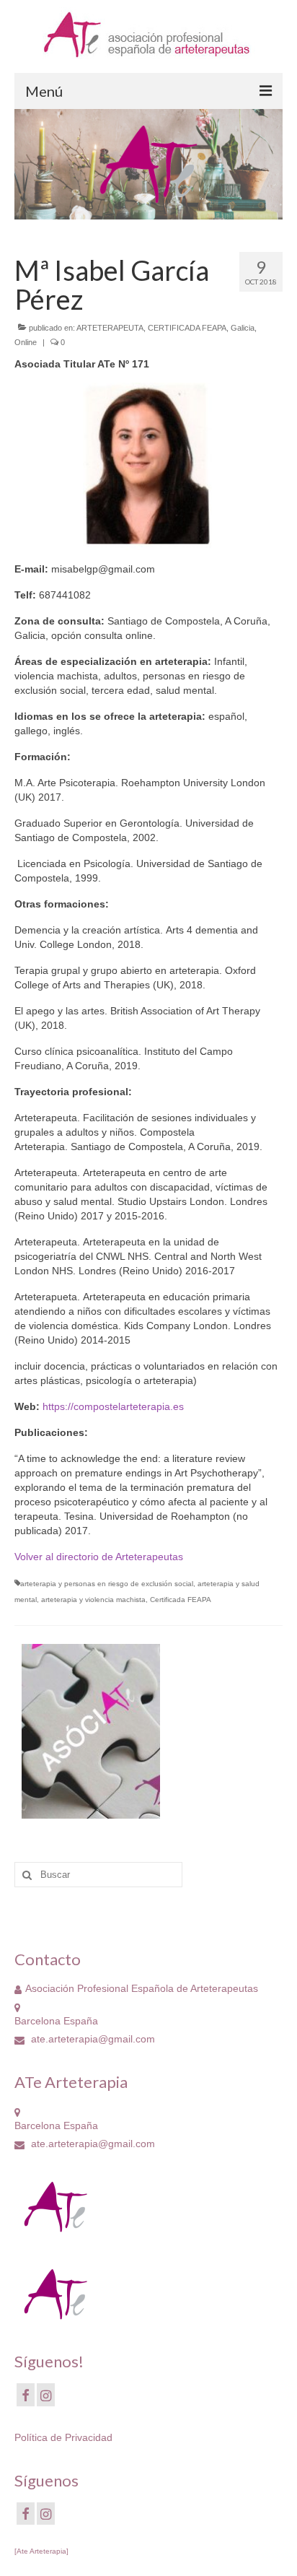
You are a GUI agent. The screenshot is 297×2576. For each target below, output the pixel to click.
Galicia (243, 328)
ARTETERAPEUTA (110, 328)
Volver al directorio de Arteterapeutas (99, 1557)
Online (26, 342)
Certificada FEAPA (181, 1600)
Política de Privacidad (63, 2437)
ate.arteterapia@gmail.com (92, 2039)
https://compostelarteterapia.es (113, 1406)
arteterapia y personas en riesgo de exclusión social (107, 1584)
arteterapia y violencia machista (93, 1600)
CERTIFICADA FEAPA (187, 328)
